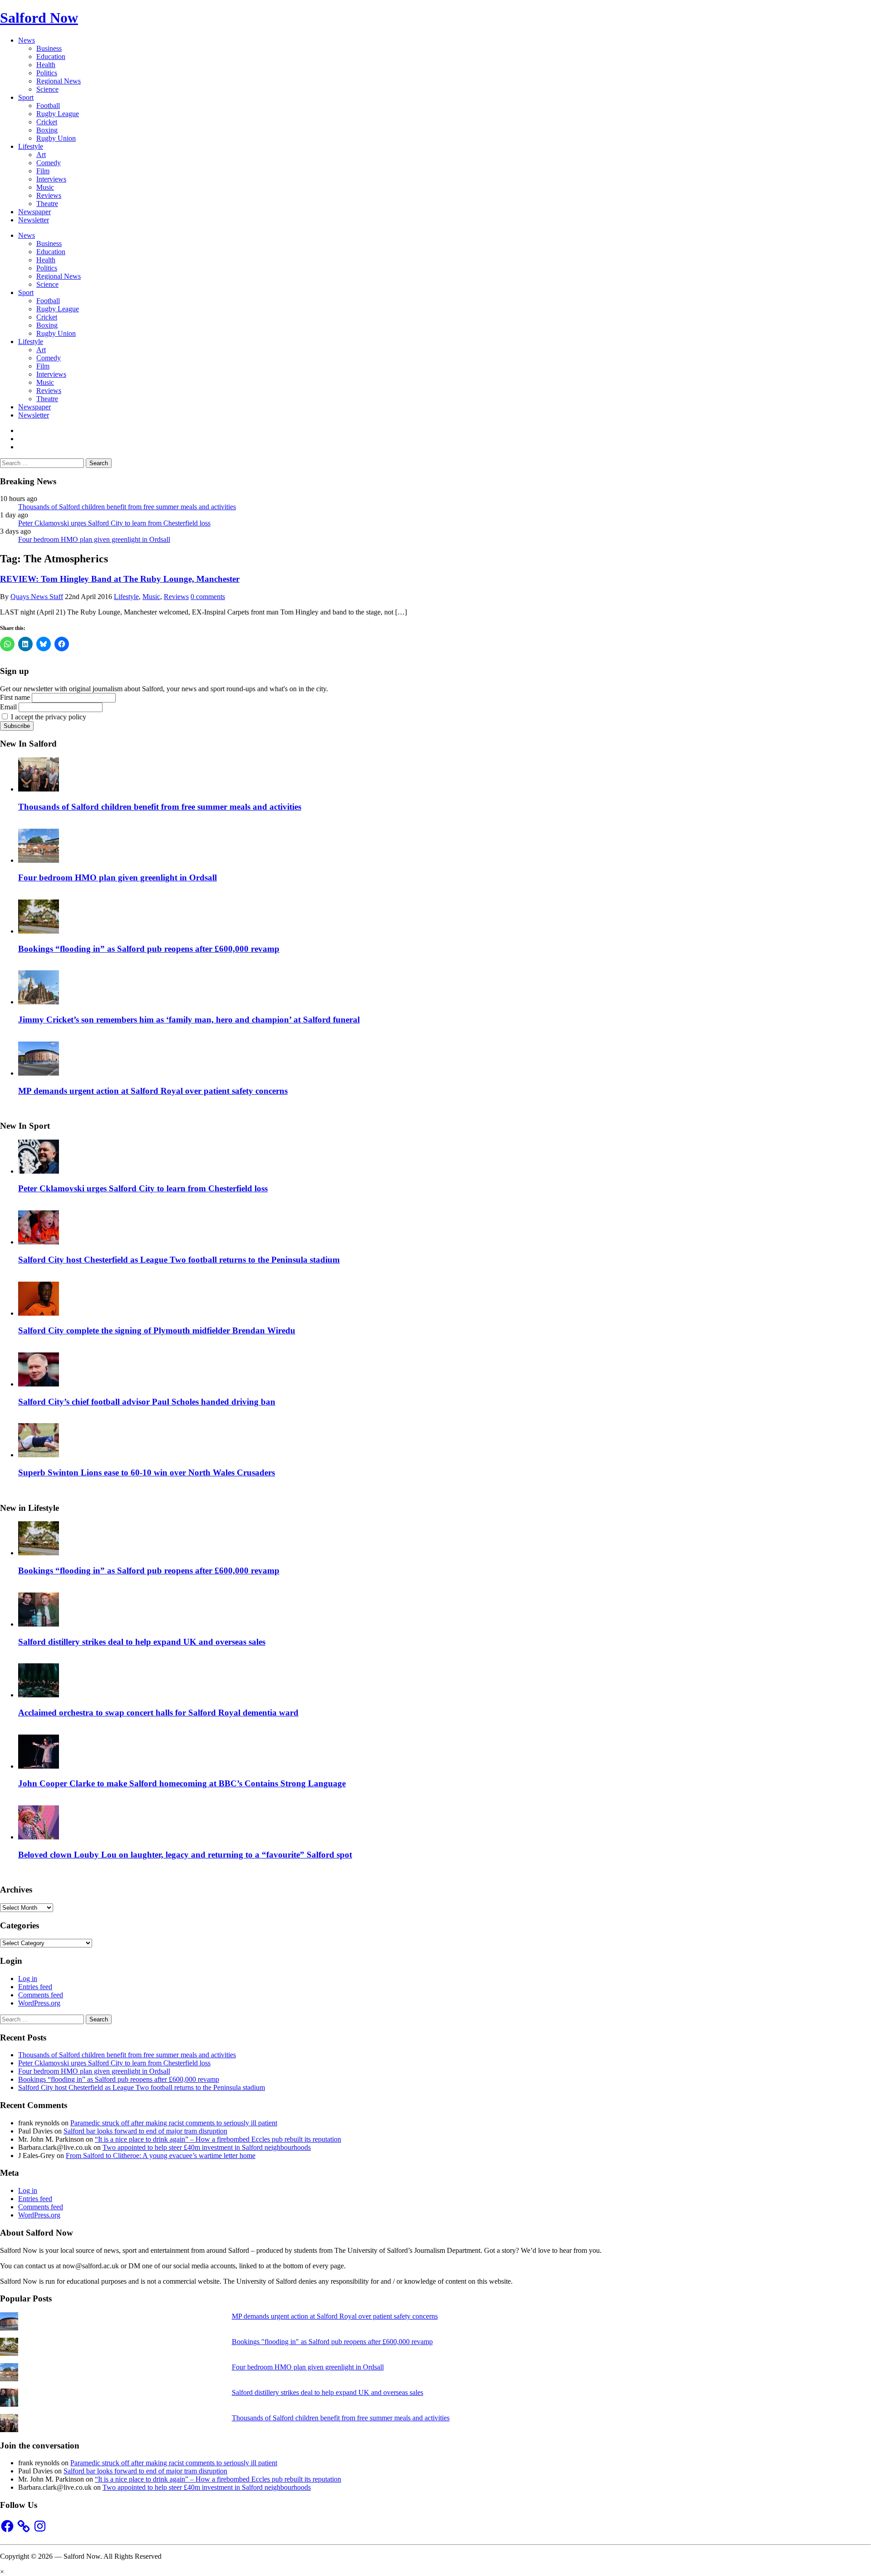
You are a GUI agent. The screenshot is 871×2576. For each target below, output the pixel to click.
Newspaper (34, 212)
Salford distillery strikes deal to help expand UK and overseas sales (142, 1642)
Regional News (59, 81)
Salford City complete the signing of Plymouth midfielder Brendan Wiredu (157, 1330)
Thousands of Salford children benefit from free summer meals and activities (127, 507)
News (27, 40)
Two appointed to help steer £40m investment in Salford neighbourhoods (207, 2147)
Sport (26, 97)
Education (51, 57)
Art (41, 155)
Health (46, 65)
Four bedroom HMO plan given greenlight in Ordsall (94, 539)
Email (8, 707)
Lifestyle (31, 146)
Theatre (47, 204)
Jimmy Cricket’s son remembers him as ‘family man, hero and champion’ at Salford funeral (189, 1020)
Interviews (51, 179)
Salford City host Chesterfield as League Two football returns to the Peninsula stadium (179, 1260)
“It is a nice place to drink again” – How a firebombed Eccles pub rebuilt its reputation (218, 2139)
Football (48, 106)
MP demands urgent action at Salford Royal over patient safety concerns (153, 1091)
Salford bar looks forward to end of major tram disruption (145, 2131)
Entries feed (35, 1987)
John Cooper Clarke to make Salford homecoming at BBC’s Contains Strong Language (182, 1783)
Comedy (49, 163)
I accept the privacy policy (48, 717)
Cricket (47, 122)
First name (15, 697)
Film (43, 171)
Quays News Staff (37, 597)
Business (49, 48)
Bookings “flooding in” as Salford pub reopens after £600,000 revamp (149, 949)
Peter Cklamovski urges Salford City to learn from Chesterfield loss (114, 523)
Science (47, 89)
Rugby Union (56, 138)
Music (45, 187)
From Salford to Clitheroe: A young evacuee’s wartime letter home (161, 2156)
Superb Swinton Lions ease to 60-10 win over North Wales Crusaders (147, 1472)
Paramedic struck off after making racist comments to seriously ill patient (174, 2123)
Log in (28, 1979)
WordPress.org (39, 2003)
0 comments (208, 597)
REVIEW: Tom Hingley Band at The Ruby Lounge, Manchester (120, 579)
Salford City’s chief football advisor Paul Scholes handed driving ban (147, 1402)
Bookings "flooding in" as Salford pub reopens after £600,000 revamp (332, 2342)
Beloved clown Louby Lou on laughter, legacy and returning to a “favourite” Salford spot (185, 1855)
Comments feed (41, 1995)
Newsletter (34, 220)
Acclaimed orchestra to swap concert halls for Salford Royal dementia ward (158, 1713)
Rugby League (58, 114)
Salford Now (39, 18)
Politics (47, 73)
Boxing (47, 130)
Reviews (49, 195)
